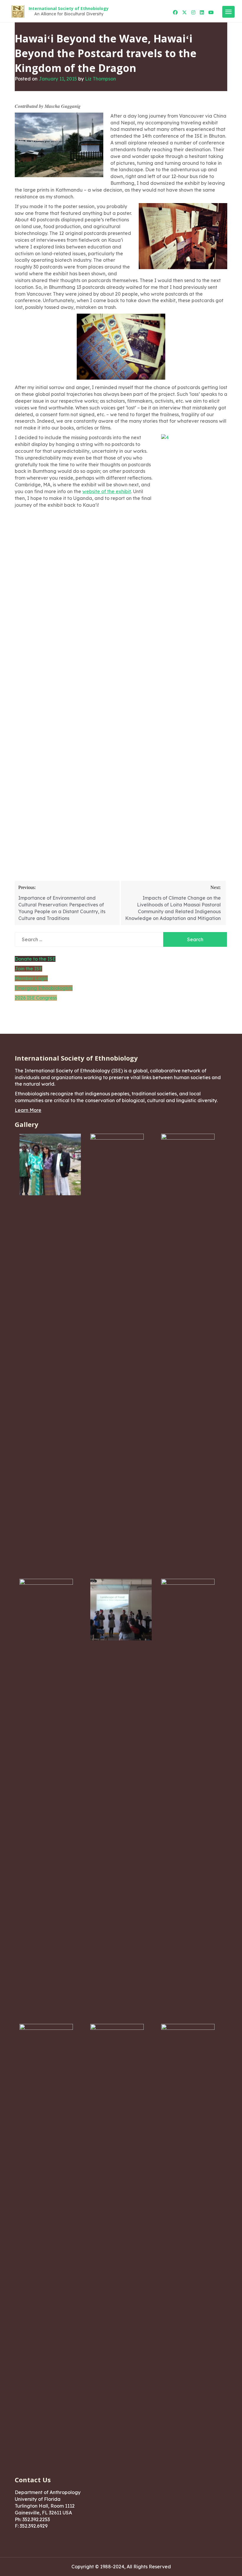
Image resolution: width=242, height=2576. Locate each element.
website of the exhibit (107, 491)
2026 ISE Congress (36, 998)
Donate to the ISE (35, 959)
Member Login (31, 978)
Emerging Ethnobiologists (44, 988)
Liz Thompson (100, 79)
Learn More (28, 1110)
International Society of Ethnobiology (69, 8)
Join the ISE (28, 969)
